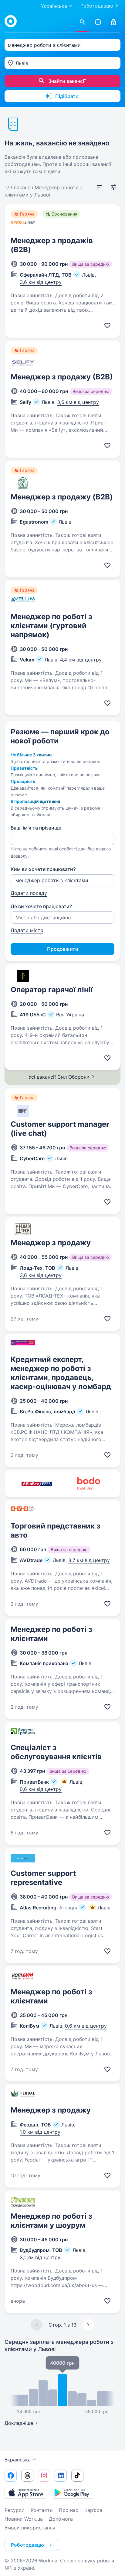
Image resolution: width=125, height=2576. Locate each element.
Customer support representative (43, 1878)
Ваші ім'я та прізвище (36, 828)
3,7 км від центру (89, 1560)
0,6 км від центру (41, 1789)
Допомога (61, 2519)
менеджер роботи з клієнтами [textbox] (44, 45)
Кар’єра (93, 2510)
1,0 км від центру (40, 2132)
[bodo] (88, 1484)
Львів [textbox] (22, 63)
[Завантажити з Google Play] (73, 2493)
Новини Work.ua (24, 2519)
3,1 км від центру (40, 2257)
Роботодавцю (97, 6)
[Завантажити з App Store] (26, 2493)
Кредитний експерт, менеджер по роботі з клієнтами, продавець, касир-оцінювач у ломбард (61, 1373)
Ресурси (15, 2510)
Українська (18, 2460)
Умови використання (30, 2528)
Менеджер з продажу (51, 1243)
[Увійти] (113, 22)
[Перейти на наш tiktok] (77, 2476)
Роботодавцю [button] (27, 2545)
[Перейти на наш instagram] (44, 2476)
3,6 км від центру (41, 282)
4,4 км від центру (81, 660)
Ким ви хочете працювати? (43, 869)
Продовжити (63, 949)
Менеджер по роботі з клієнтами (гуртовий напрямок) (51, 626)
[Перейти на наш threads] (27, 2476)
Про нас (69, 2510)
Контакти (42, 2510)
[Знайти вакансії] (83, 22)
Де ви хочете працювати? (41, 906)
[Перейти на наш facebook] (11, 2476)
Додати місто (27, 930)
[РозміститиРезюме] (98, 22)
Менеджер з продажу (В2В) (62, 377)
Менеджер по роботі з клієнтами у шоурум (51, 2221)
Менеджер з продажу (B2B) (62, 497)
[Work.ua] (11, 21)
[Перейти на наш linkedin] (61, 2476)
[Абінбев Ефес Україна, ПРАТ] (37, 1484)
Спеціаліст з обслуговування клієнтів (56, 1752)
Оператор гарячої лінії (52, 990)
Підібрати (67, 96)
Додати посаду (29, 893)
